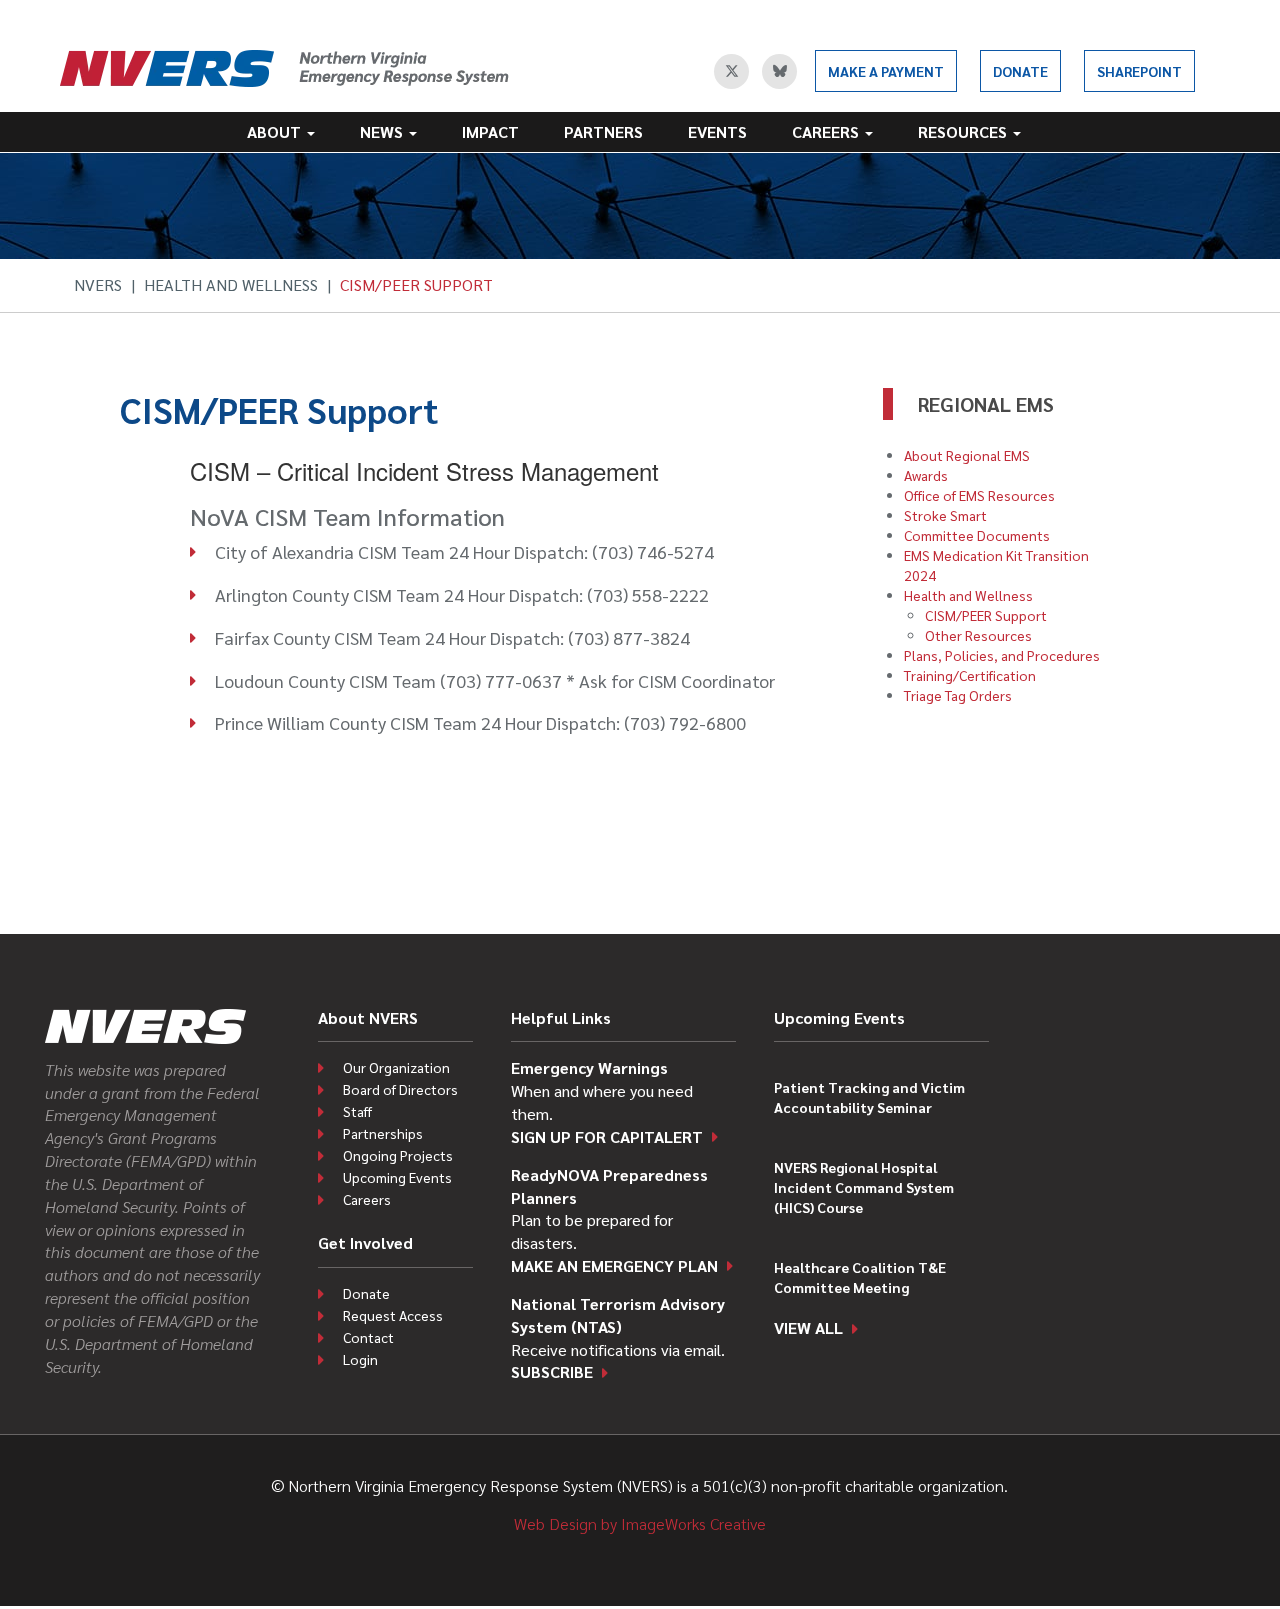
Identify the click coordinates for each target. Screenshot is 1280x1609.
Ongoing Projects (398, 1155)
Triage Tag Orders (958, 695)
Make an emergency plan (614, 1265)
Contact (368, 1337)
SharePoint (1139, 71)
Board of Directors (400, 1089)
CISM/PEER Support (986, 615)
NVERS (98, 284)
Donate (1020, 71)
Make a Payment (886, 71)
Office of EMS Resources (979, 495)
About (276, 131)
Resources (964, 131)
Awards (926, 475)
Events (717, 131)
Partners (603, 131)
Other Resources (978, 635)
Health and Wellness (231, 284)
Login (360, 1359)
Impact (490, 131)
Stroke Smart (945, 515)
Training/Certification (970, 675)
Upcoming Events (397, 1177)
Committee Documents (977, 535)
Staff (357, 1111)
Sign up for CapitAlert (607, 1136)
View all (808, 1327)
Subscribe (552, 1371)
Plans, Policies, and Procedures (1002, 655)
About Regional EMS (967, 455)
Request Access (393, 1315)
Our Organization (396, 1067)
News (383, 131)
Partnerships (383, 1133)
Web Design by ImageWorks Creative (640, 1523)
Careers (827, 131)
